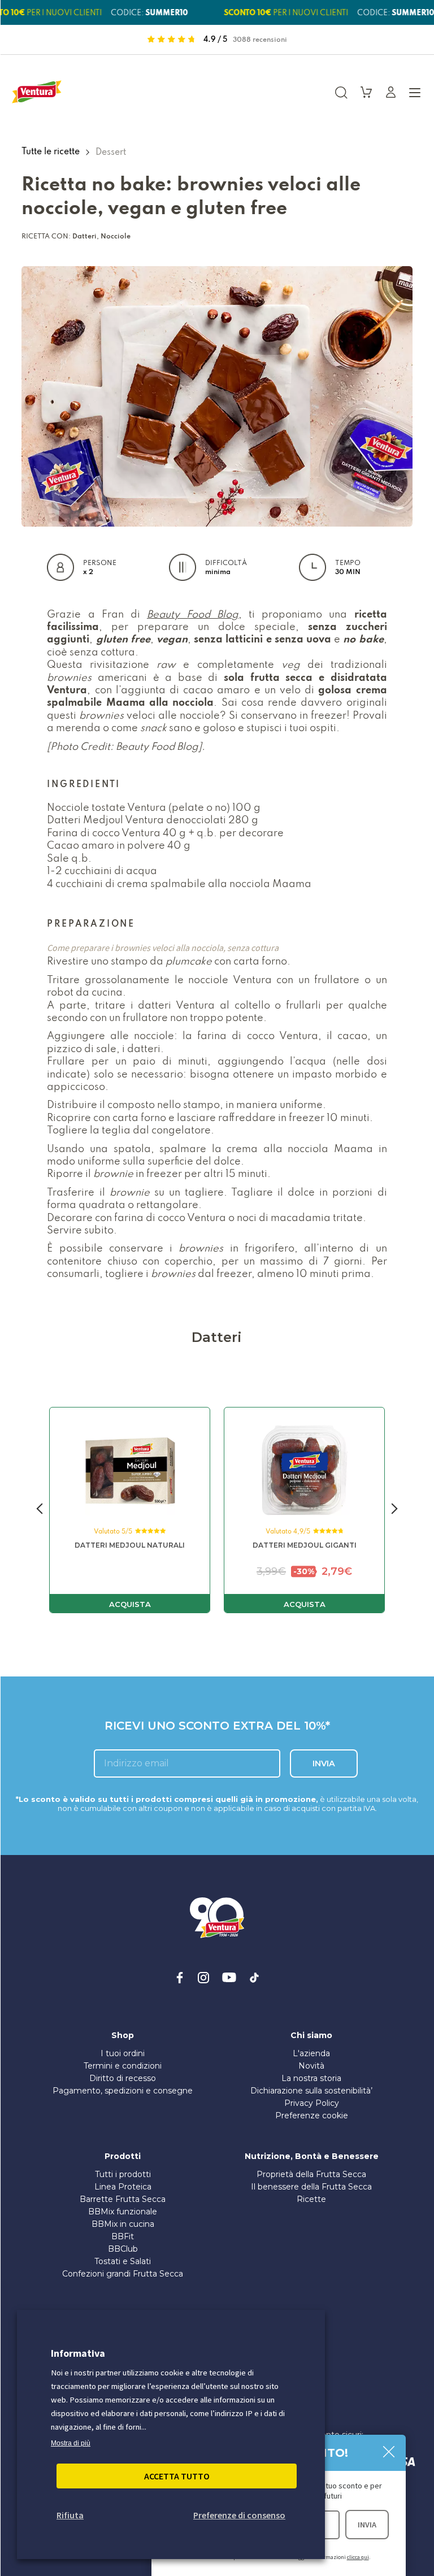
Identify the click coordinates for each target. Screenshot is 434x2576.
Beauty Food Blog (193, 614)
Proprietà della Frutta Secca (311, 2174)
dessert (111, 151)
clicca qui (358, 2557)
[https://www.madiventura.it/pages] (37, 92)
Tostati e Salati (123, 2261)
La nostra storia (311, 2078)
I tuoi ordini (123, 2053)
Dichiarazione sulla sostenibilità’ (311, 2091)
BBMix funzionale (123, 2212)
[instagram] (203, 1978)
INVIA (367, 2525)
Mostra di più (71, 2443)
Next (394, 1510)
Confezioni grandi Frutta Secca (123, 2274)
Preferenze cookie (312, 2115)
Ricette (311, 2199)
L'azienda (311, 2053)
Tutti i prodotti (123, 2174)
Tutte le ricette (52, 151)
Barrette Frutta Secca (123, 2199)
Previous (40, 1510)
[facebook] (180, 1978)
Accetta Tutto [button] (177, 2476)
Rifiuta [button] (70, 2515)
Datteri (84, 236)
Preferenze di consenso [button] (239, 2515)
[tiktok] (254, 1978)
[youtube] (229, 1978)
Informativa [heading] (78, 2353)
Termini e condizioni (123, 2066)
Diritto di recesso (123, 2078)
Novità (311, 2066)
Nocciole (116, 236)
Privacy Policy (312, 2103)
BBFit (123, 2236)
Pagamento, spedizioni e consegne (123, 2091)
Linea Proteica (123, 2187)
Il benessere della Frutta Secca (311, 2187)
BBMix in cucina (123, 2224)
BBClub (123, 2249)
